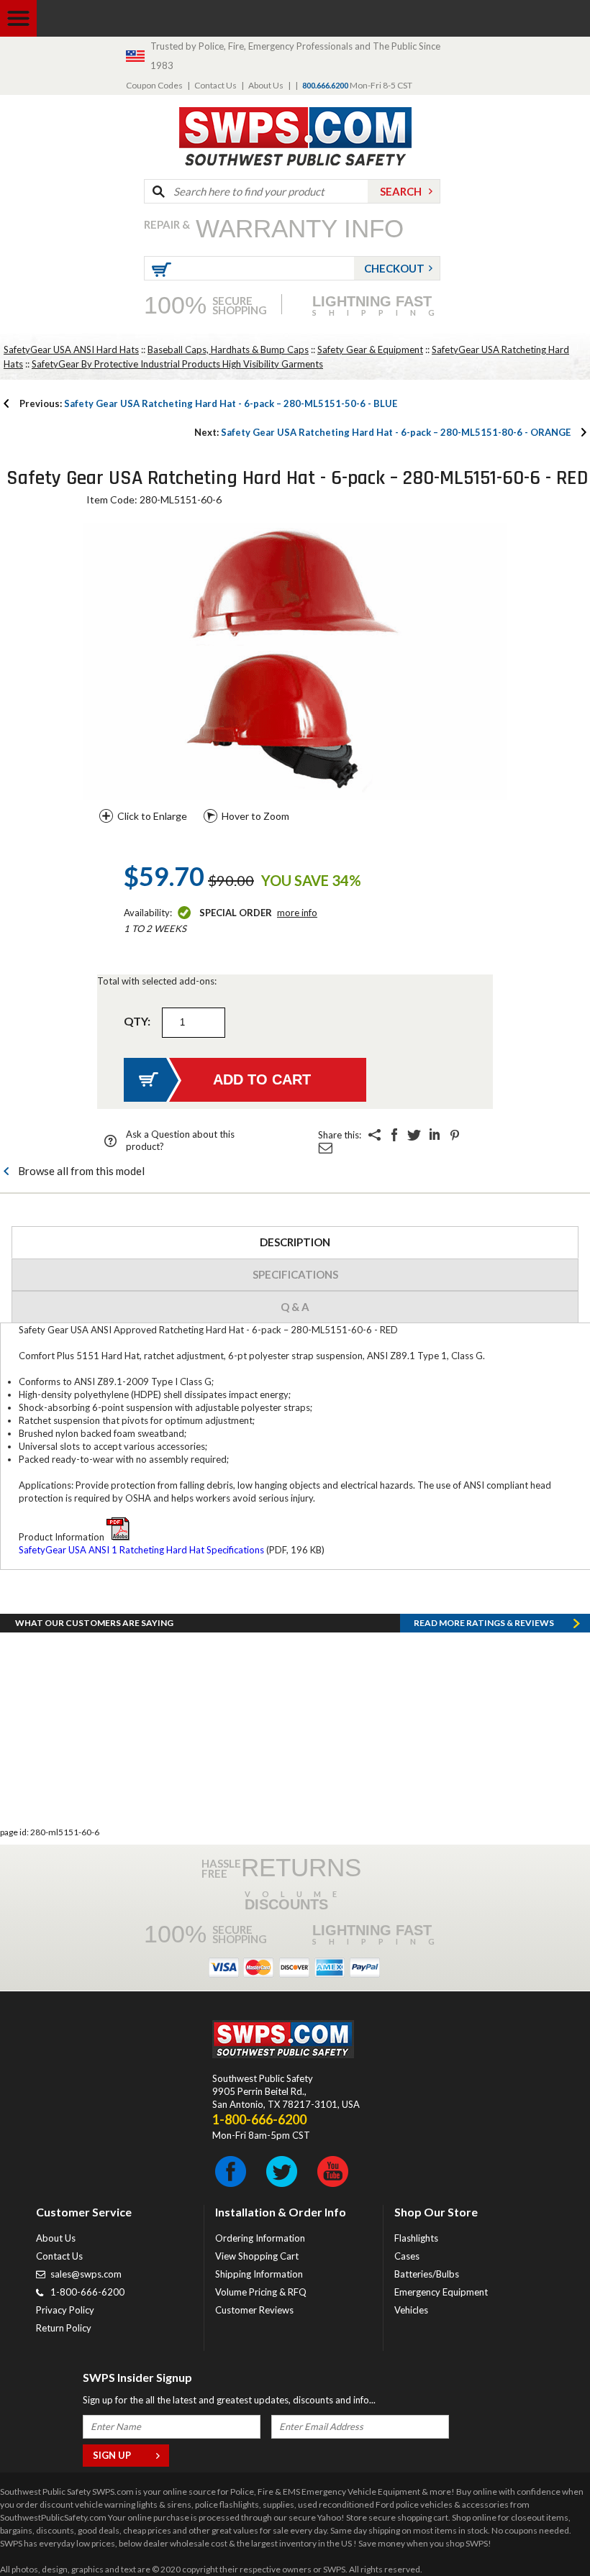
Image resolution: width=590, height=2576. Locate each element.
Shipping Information (259, 2274)
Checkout (394, 268)
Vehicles (411, 2310)
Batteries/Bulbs (427, 2274)
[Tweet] (414, 1135)
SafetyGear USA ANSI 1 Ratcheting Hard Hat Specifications (141, 1550)
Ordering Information (260, 2238)
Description (295, 1242)
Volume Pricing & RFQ (261, 2292)
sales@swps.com (86, 2274)
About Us (266, 85)
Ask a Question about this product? (180, 1140)
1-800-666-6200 (87, 2292)
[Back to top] (543, 2529)
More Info (297, 913)
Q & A (295, 1307)
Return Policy (64, 2328)
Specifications (295, 1274)
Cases (407, 2256)
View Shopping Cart (257, 2256)
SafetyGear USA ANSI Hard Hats (71, 350)
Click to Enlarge (152, 816)
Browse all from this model (81, 1171)
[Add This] (374, 1135)
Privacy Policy (65, 2310)
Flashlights (416, 2238)
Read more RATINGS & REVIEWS (484, 1623)
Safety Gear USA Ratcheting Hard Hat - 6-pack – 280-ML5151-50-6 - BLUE (208, 403)
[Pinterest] (455, 1135)
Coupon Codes (154, 85)
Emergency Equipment (441, 2292)
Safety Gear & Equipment (370, 350)
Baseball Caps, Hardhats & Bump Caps (228, 350)
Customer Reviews (254, 2310)
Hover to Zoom (255, 816)
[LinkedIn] (435, 1135)
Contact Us (215, 85)
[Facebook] (394, 1135)
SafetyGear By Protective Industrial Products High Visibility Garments (177, 364)
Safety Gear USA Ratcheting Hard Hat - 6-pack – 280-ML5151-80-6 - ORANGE (382, 432)
